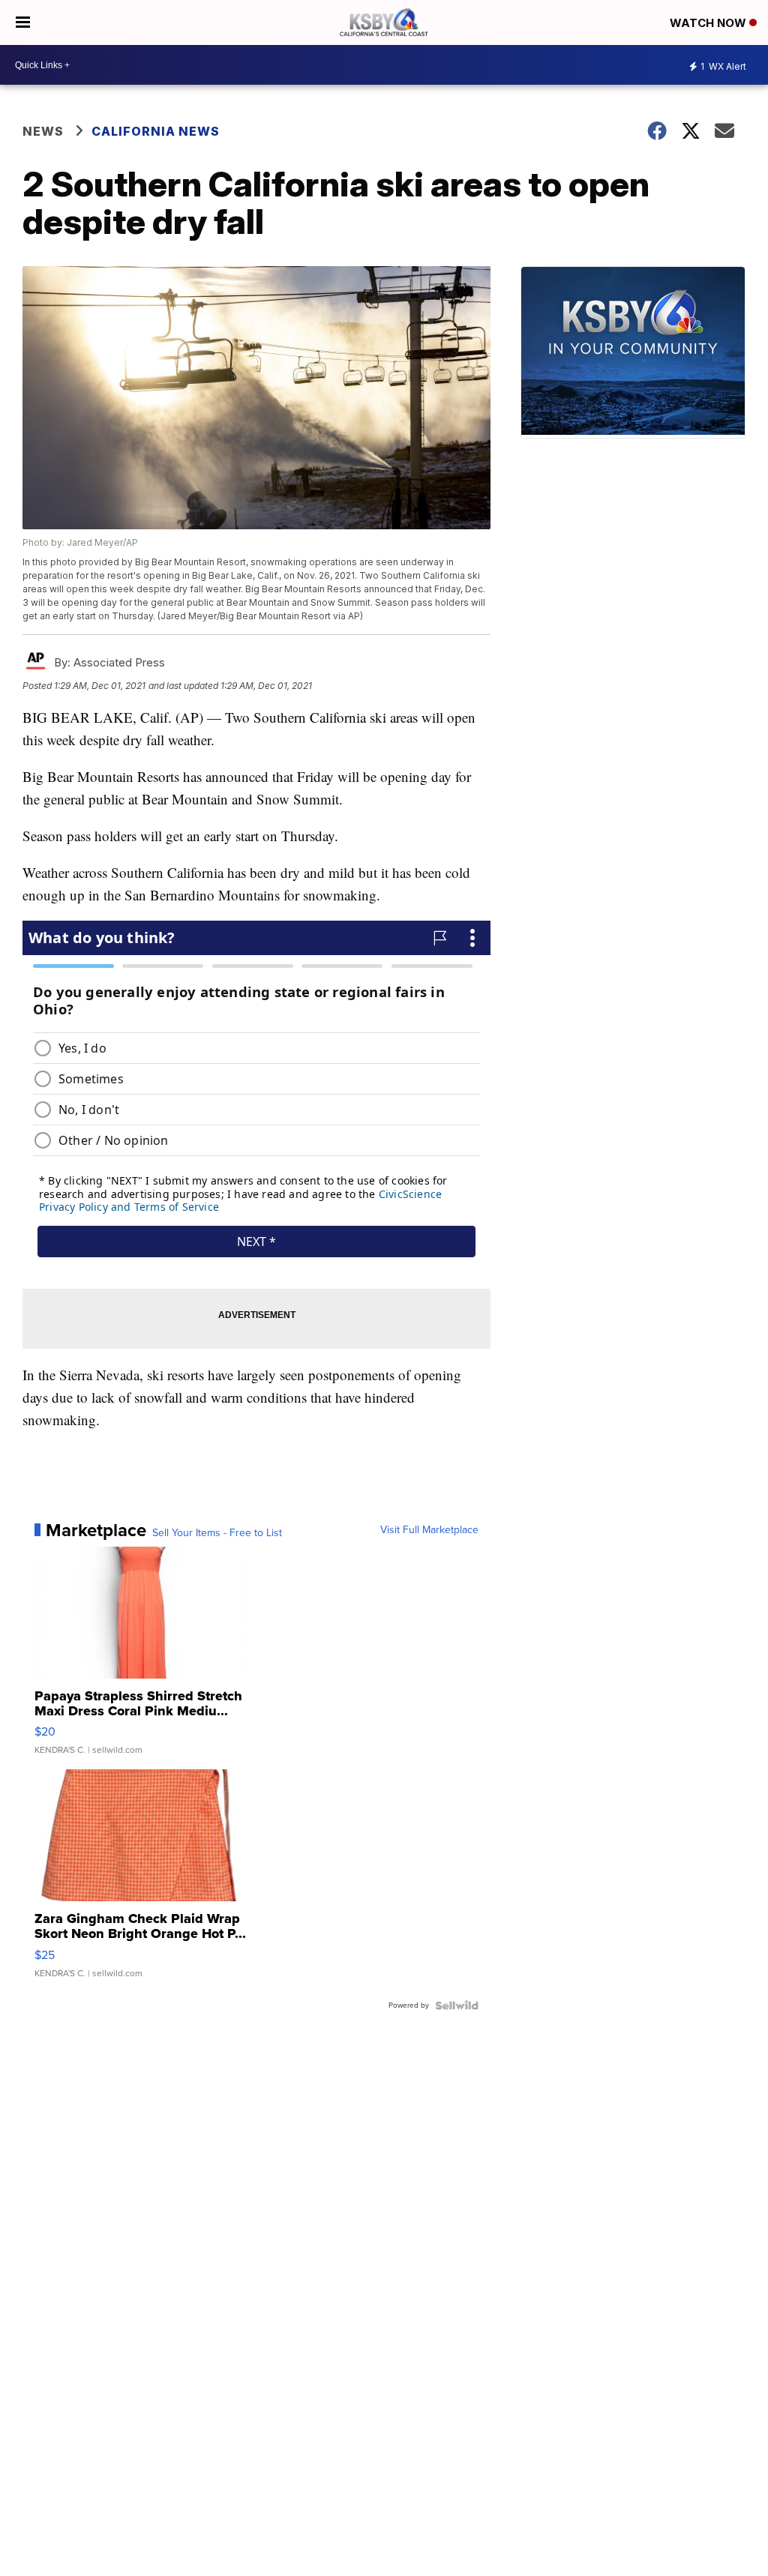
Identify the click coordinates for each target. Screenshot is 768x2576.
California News (156, 131)
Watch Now (709, 23)
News (43, 131)
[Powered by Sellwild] (457, 2005)
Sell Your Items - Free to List (217, 1533)
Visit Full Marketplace (429, 1530)
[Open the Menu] (23, 22)
